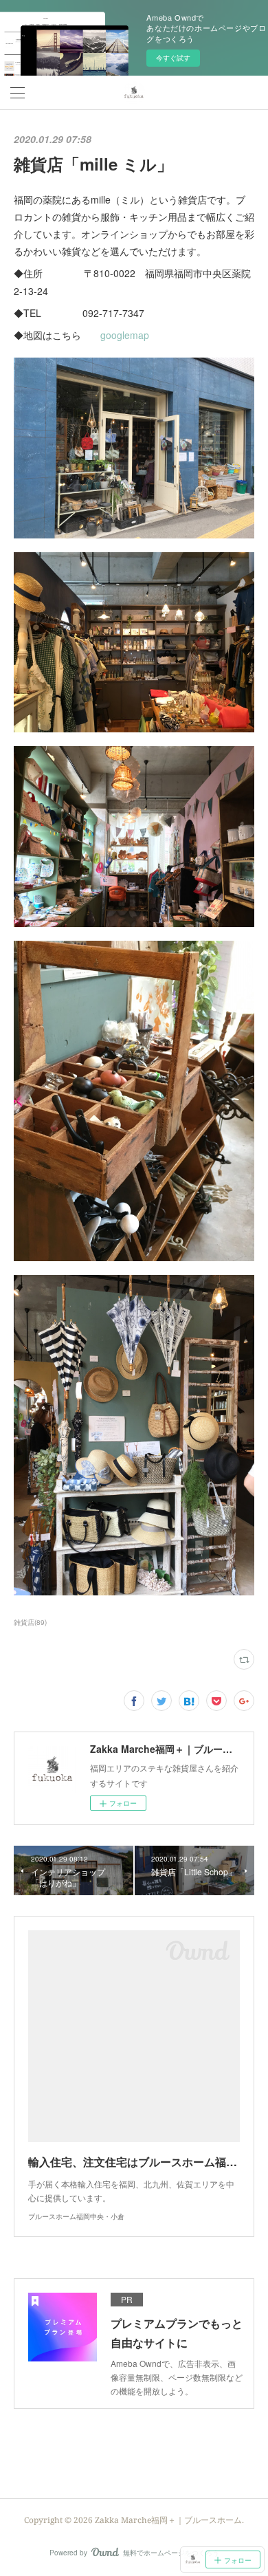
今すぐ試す (173, 58)
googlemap (125, 335)
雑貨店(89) (30, 1622)
